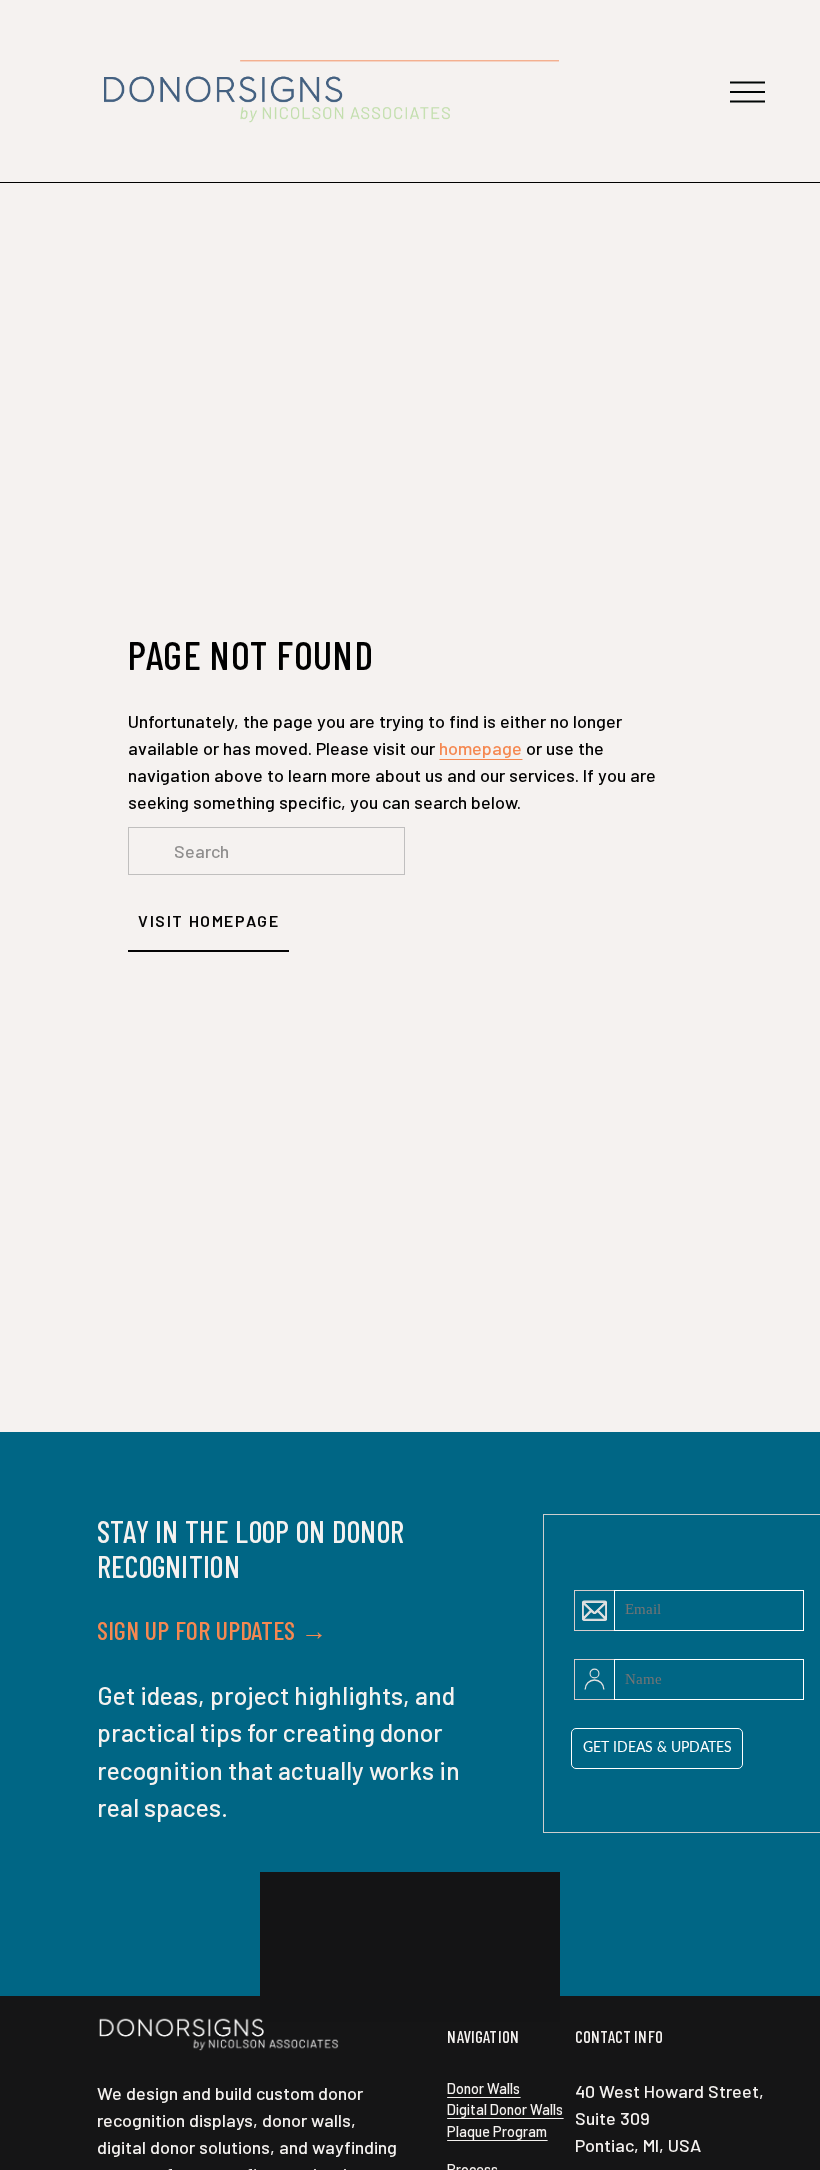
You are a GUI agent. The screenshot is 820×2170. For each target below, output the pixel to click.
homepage (480, 748)
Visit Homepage (208, 920)
